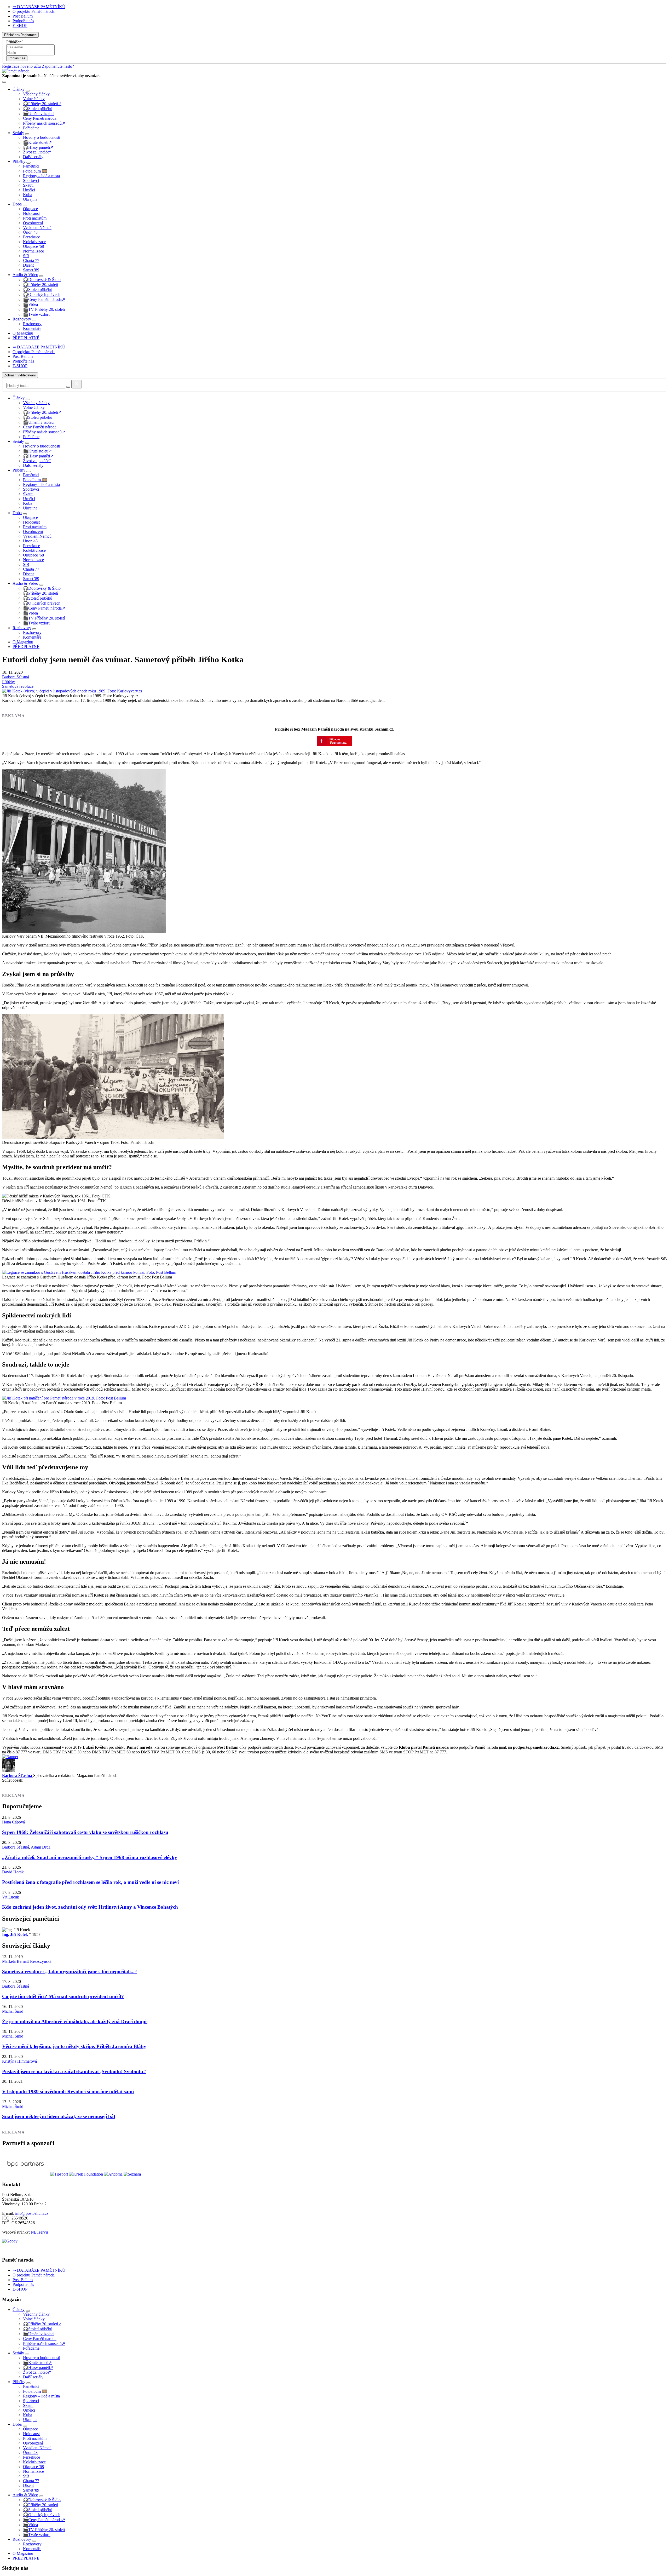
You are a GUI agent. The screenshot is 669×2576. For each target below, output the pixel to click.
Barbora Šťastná (16, 677)
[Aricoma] (113, 2174)
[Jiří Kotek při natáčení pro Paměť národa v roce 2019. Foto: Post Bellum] (64, 1398)
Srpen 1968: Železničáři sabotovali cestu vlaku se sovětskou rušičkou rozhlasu (85, 1832)
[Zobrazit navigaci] (4, 82)
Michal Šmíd (13, 2011)
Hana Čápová (13, 1822)
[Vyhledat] (68, 387)
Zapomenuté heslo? (58, 66)
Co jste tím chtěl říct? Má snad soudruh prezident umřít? (63, 1996)
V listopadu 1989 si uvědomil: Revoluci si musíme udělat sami (68, 2092)
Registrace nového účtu (21, 66)
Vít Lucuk (11, 1897)
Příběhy (8, 682)
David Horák (13, 1872)
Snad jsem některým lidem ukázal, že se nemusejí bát (59, 2116)
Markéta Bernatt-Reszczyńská (27, 1961)
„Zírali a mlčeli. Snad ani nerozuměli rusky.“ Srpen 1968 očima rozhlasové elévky (90, 1857)
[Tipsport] (59, 2174)
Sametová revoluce (18, 686)
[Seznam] (132, 2174)
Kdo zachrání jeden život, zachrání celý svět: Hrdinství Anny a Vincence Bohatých (90, 1907)
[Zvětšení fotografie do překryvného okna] (72, 691)
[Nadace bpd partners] (26, 2174)
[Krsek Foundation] (86, 2174)
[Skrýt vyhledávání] (77, 384)
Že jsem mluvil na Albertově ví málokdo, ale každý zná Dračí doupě (75, 2021)
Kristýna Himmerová (19, 2061)
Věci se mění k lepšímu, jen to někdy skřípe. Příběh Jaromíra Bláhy (74, 2046)
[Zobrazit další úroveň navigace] (28, 91)
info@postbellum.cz (32, 2213)
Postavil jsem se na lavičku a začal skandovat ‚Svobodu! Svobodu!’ (74, 2071)
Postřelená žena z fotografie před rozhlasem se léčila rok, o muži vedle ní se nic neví (90, 1882)
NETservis (40, 2232)
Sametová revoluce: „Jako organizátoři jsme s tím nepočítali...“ (70, 1972)
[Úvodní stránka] (16, 71)
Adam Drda (41, 1847)
